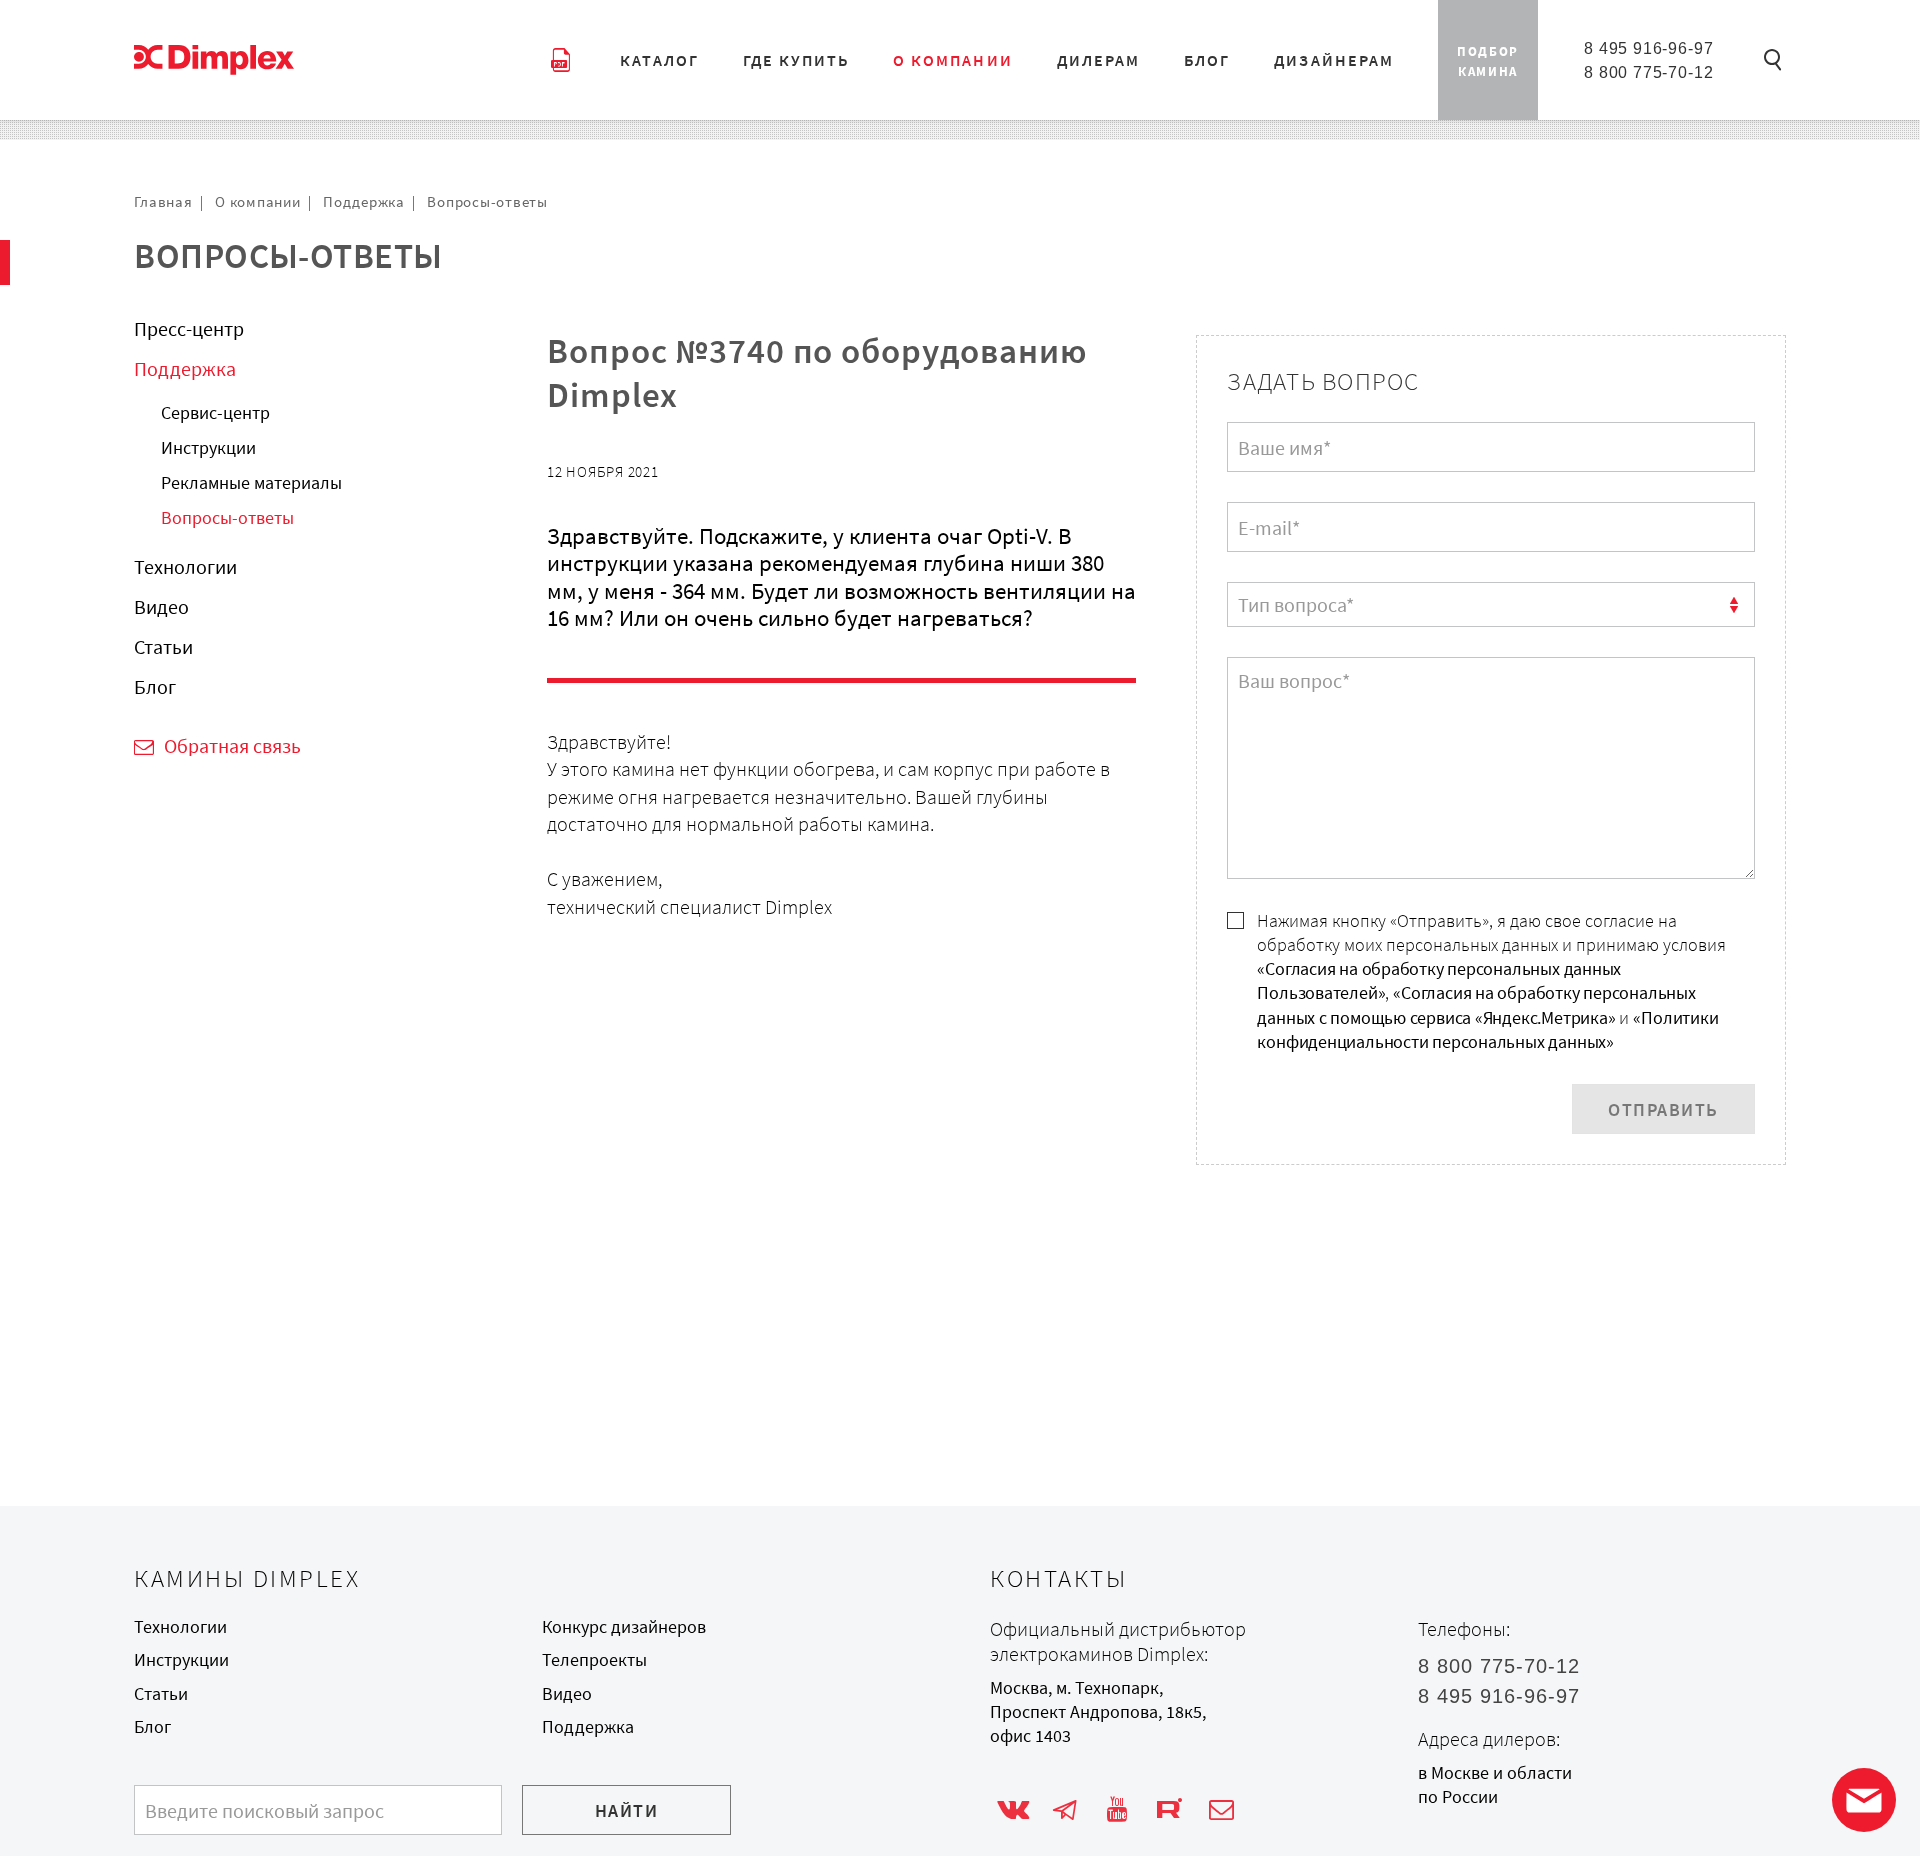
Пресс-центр (189, 328)
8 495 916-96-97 (1648, 48)
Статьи (163, 645)
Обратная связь (232, 745)
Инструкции (208, 448)
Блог (155, 685)
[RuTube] (1169, 1810)
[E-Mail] (1221, 1810)
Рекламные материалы (251, 483)
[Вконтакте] (1012, 1810)
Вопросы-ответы (487, 201)
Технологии (185, 565)
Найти (627, 1811)
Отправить (1663, 1110)
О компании (258, 201)
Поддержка (364, 201)
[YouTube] (1117, 1810)
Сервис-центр (215, 413)
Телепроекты (594, 1660)
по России (1458, 1797)
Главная (163, 201)
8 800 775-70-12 (1648, 72)
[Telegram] (1064, 1810)
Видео (161, 605)
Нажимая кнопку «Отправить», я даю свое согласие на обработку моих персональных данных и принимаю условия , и (1491, 981)
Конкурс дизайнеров (624, 1627)
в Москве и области (1495, 1773)
